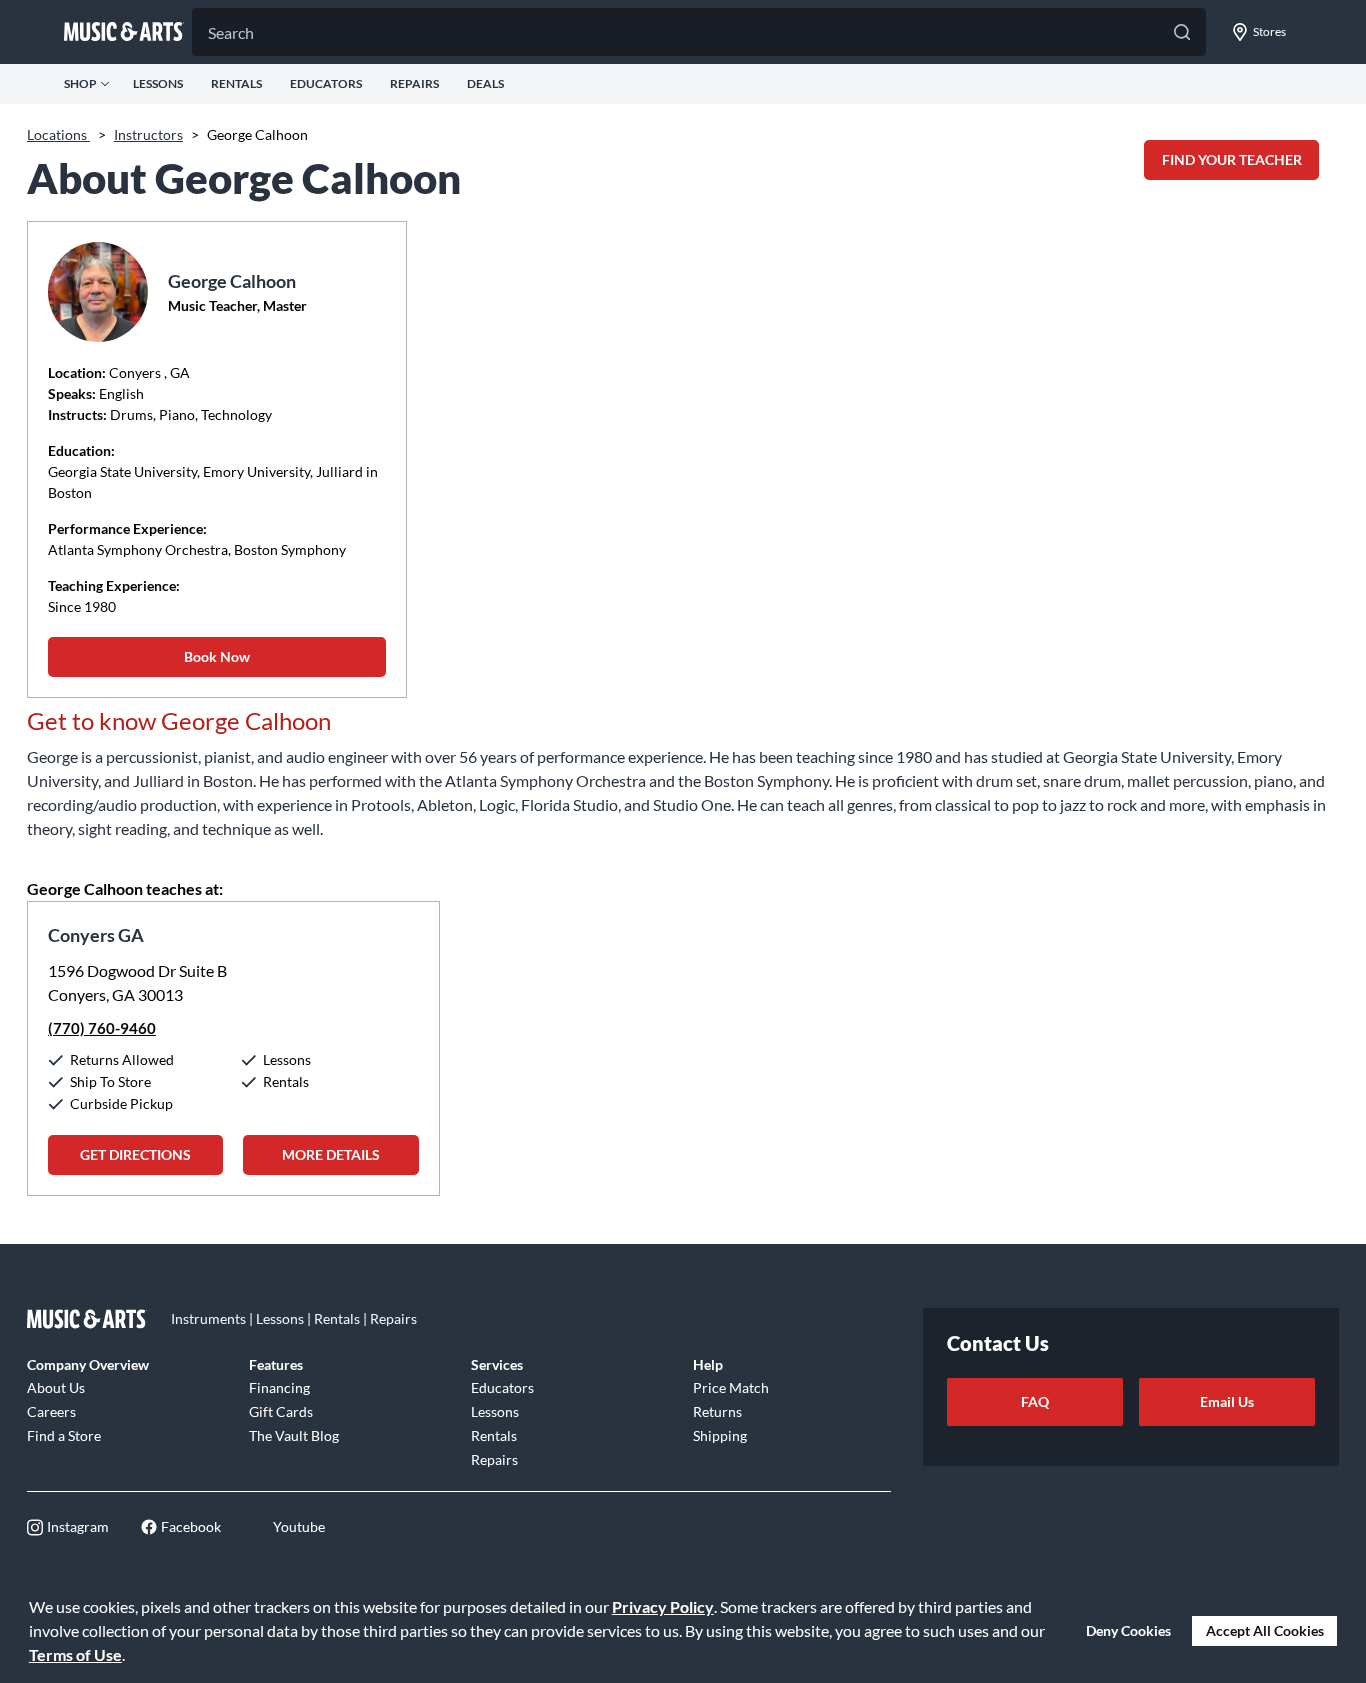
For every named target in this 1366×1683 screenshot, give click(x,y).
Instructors (148, 134)
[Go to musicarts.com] (124, 32)
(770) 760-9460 (102, 1028)
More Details (331, 1154)
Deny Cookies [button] (1128, 1630)
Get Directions (135, 1154)
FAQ (1035, 1401)
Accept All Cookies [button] (1265, 1630)
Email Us (1227, 1401)
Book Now (217, 656)
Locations (58, 134)
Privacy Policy (663, 1606)
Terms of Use (75, 1654)
